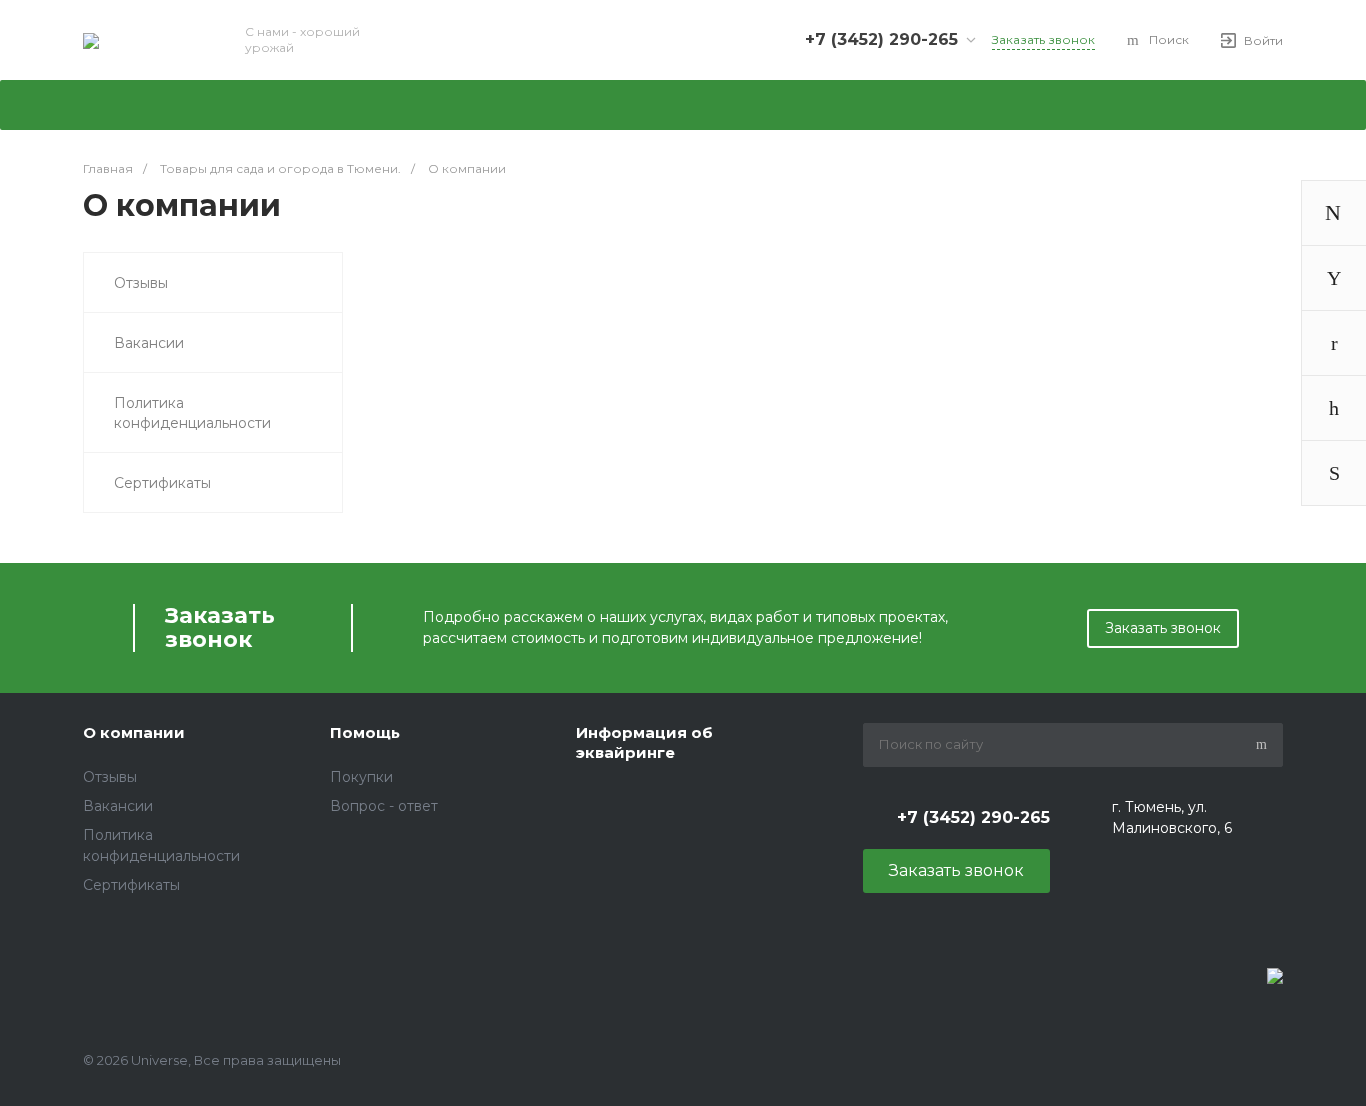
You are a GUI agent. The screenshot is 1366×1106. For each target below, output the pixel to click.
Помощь (365, 732)
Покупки (361, 777)
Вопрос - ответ (384, 806)
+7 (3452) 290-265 (881, 39)
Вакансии (149, 343)
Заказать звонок (1163, 628)
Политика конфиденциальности (192, 413)
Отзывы (141, 283)
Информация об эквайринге (644, 742)
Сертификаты (162, 483)
